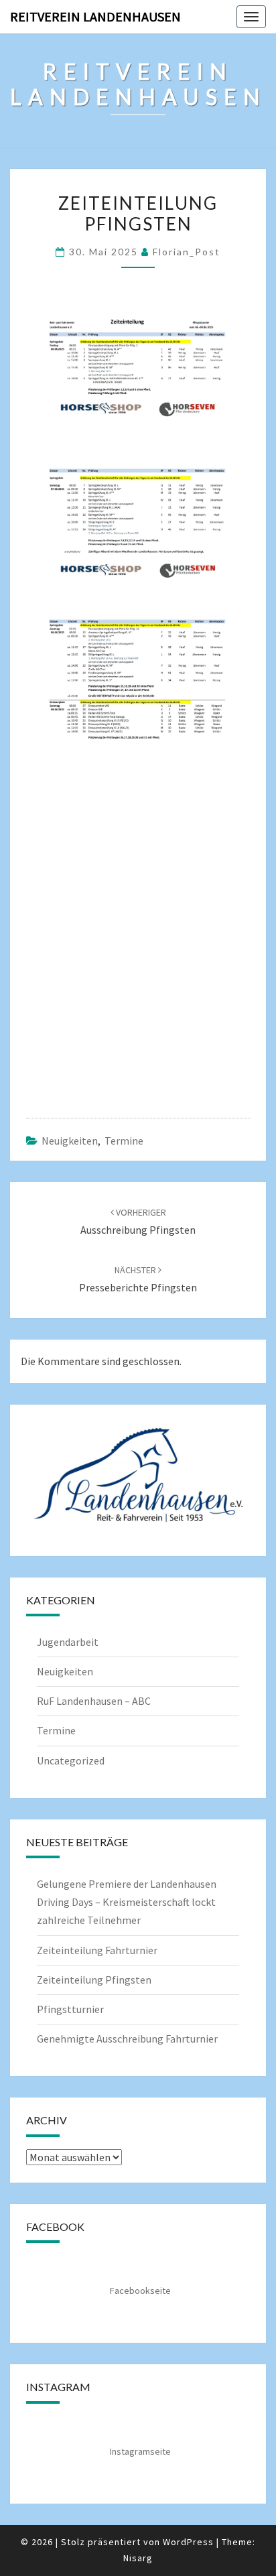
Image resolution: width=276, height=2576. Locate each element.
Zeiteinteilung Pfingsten (94, 1980)
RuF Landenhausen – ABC (94, 1701)
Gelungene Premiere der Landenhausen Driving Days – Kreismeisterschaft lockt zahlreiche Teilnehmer (127, 1902)
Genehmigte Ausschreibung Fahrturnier (127, 2039)
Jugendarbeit (68, 1642)
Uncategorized (71, 1760)
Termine (124, 1141)
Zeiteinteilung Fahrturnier (97, 1950)
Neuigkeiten (70, 1141)
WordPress (188, 2542)
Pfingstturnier (70, 2009)
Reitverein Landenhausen (95, 16)
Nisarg (138, 2558)
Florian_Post (187, 252)
